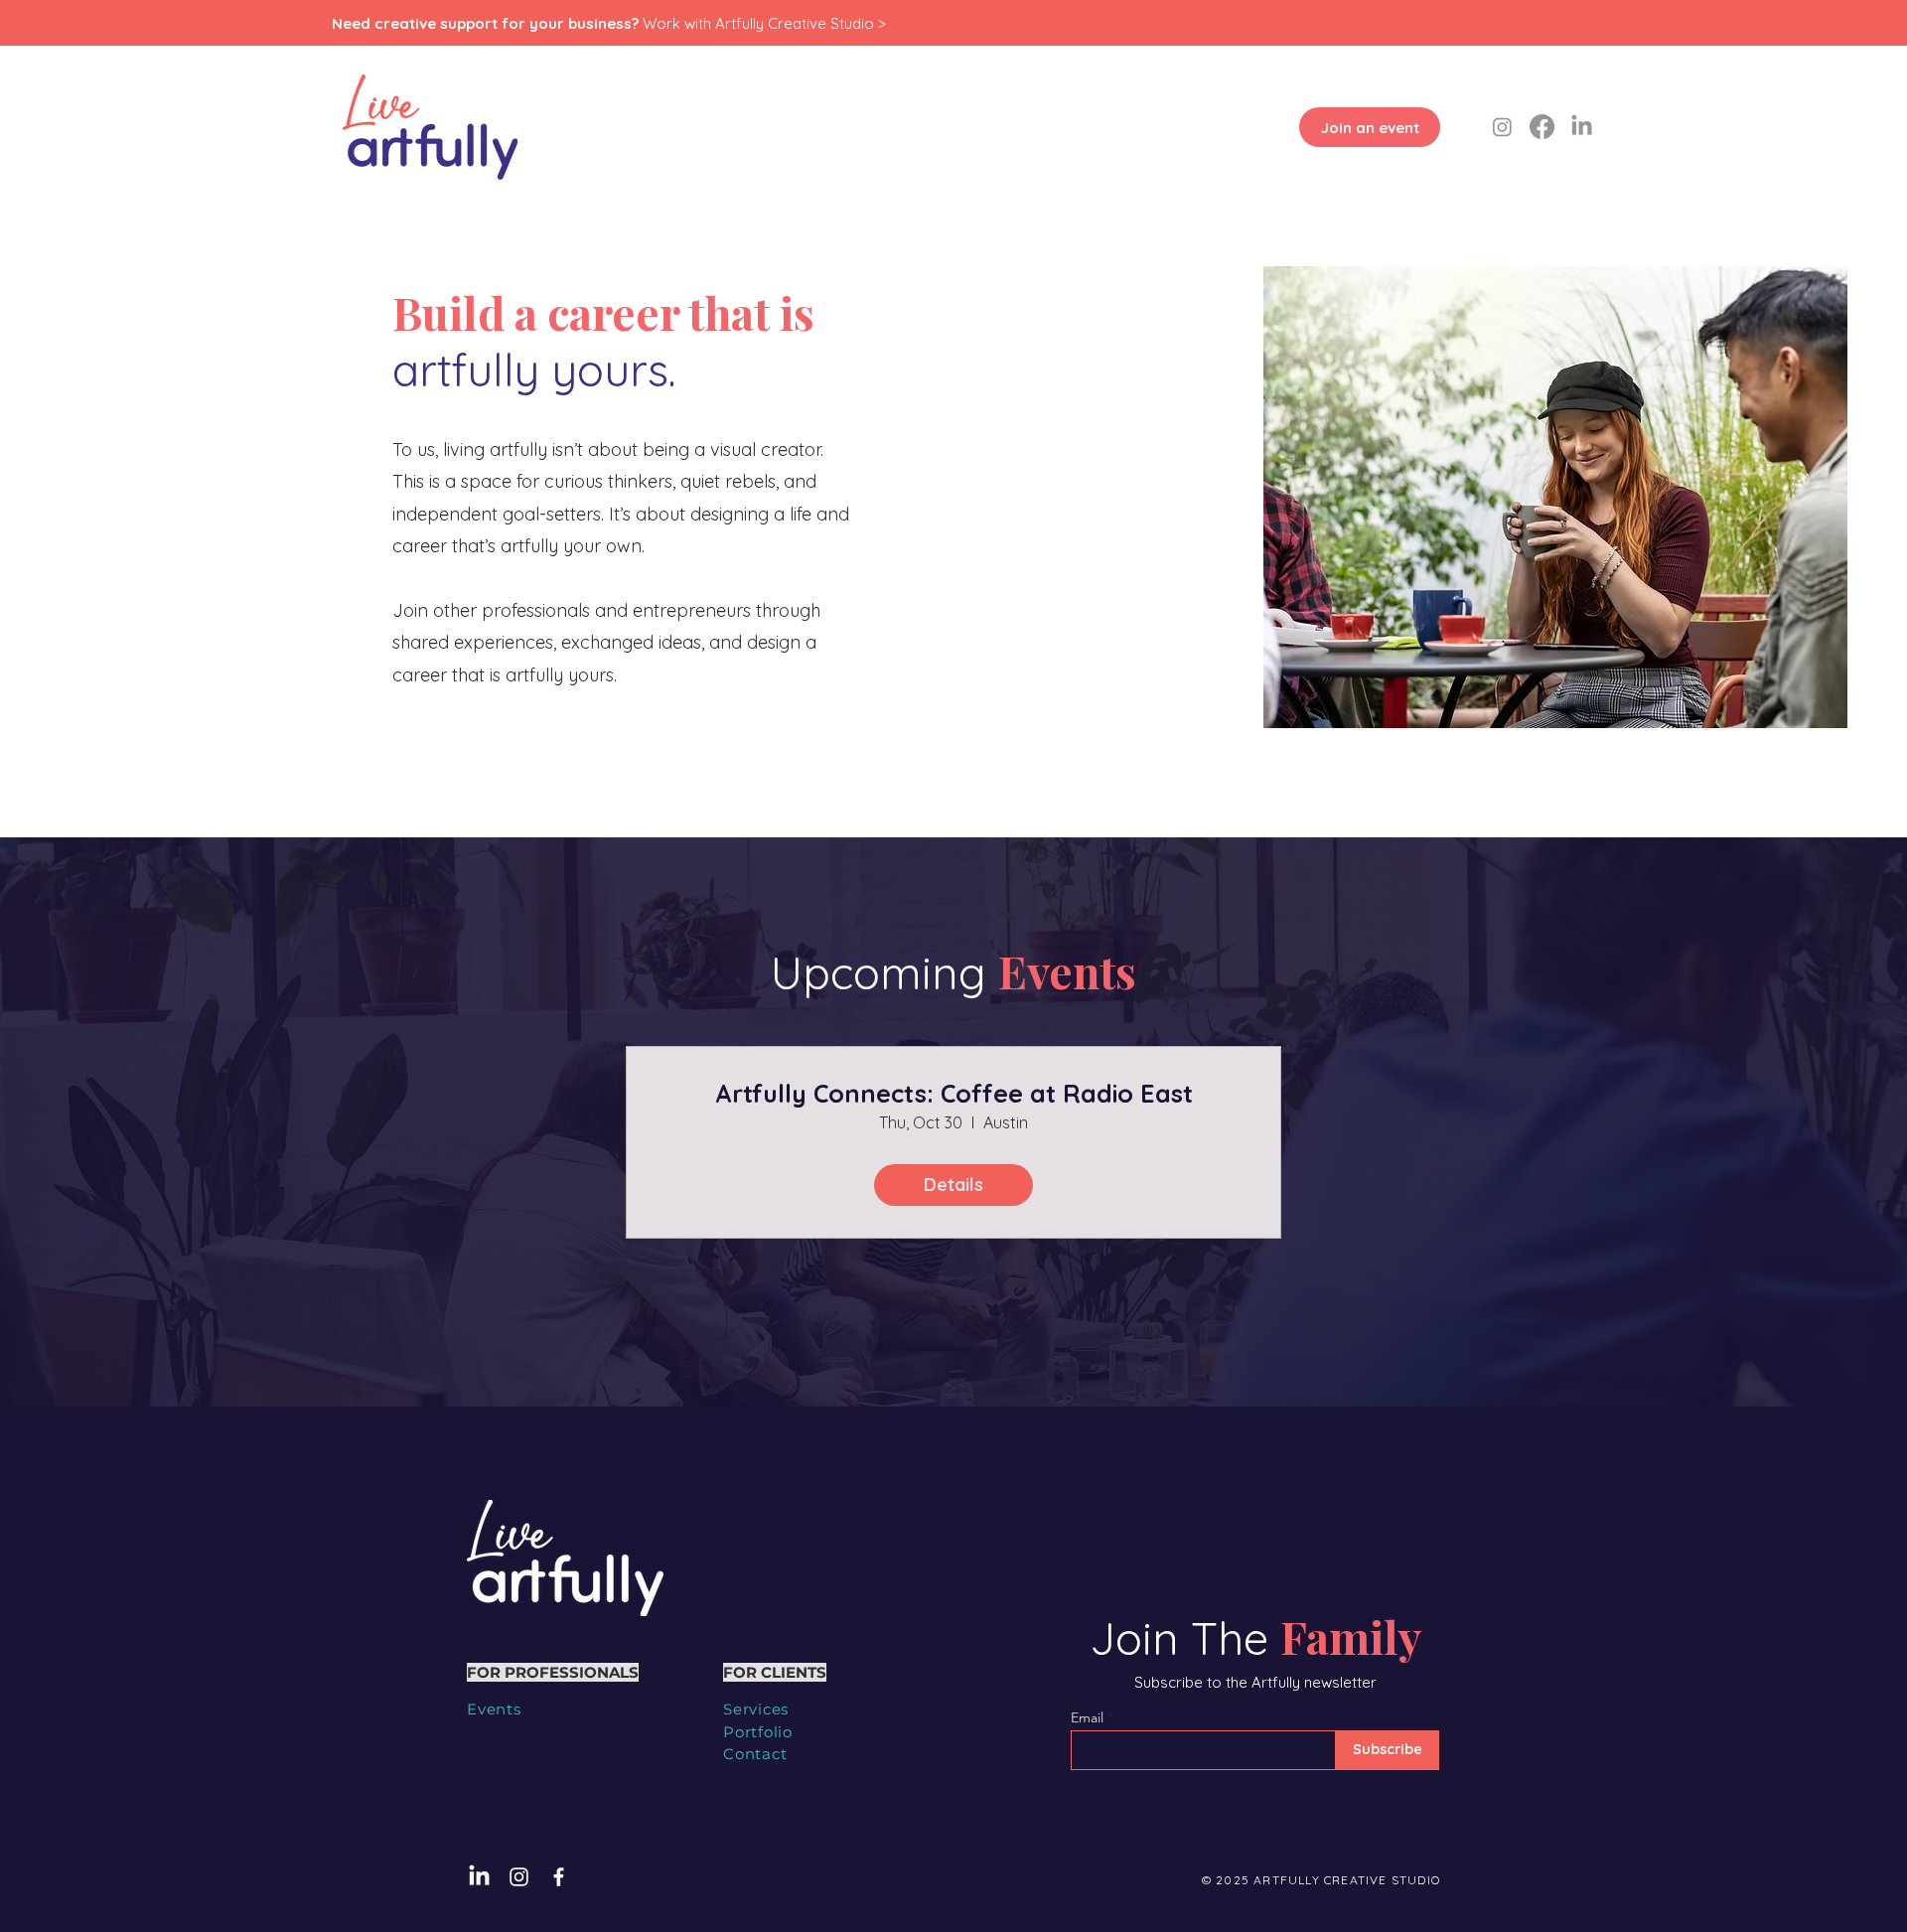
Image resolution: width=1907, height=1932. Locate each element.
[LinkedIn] (1582, 127)
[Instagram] (1502, 127)
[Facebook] (1542, 127)
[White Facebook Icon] (559, 1877)
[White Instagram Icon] (519, 1877)
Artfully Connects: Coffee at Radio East (954, 1094)
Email (1087, 1717)
